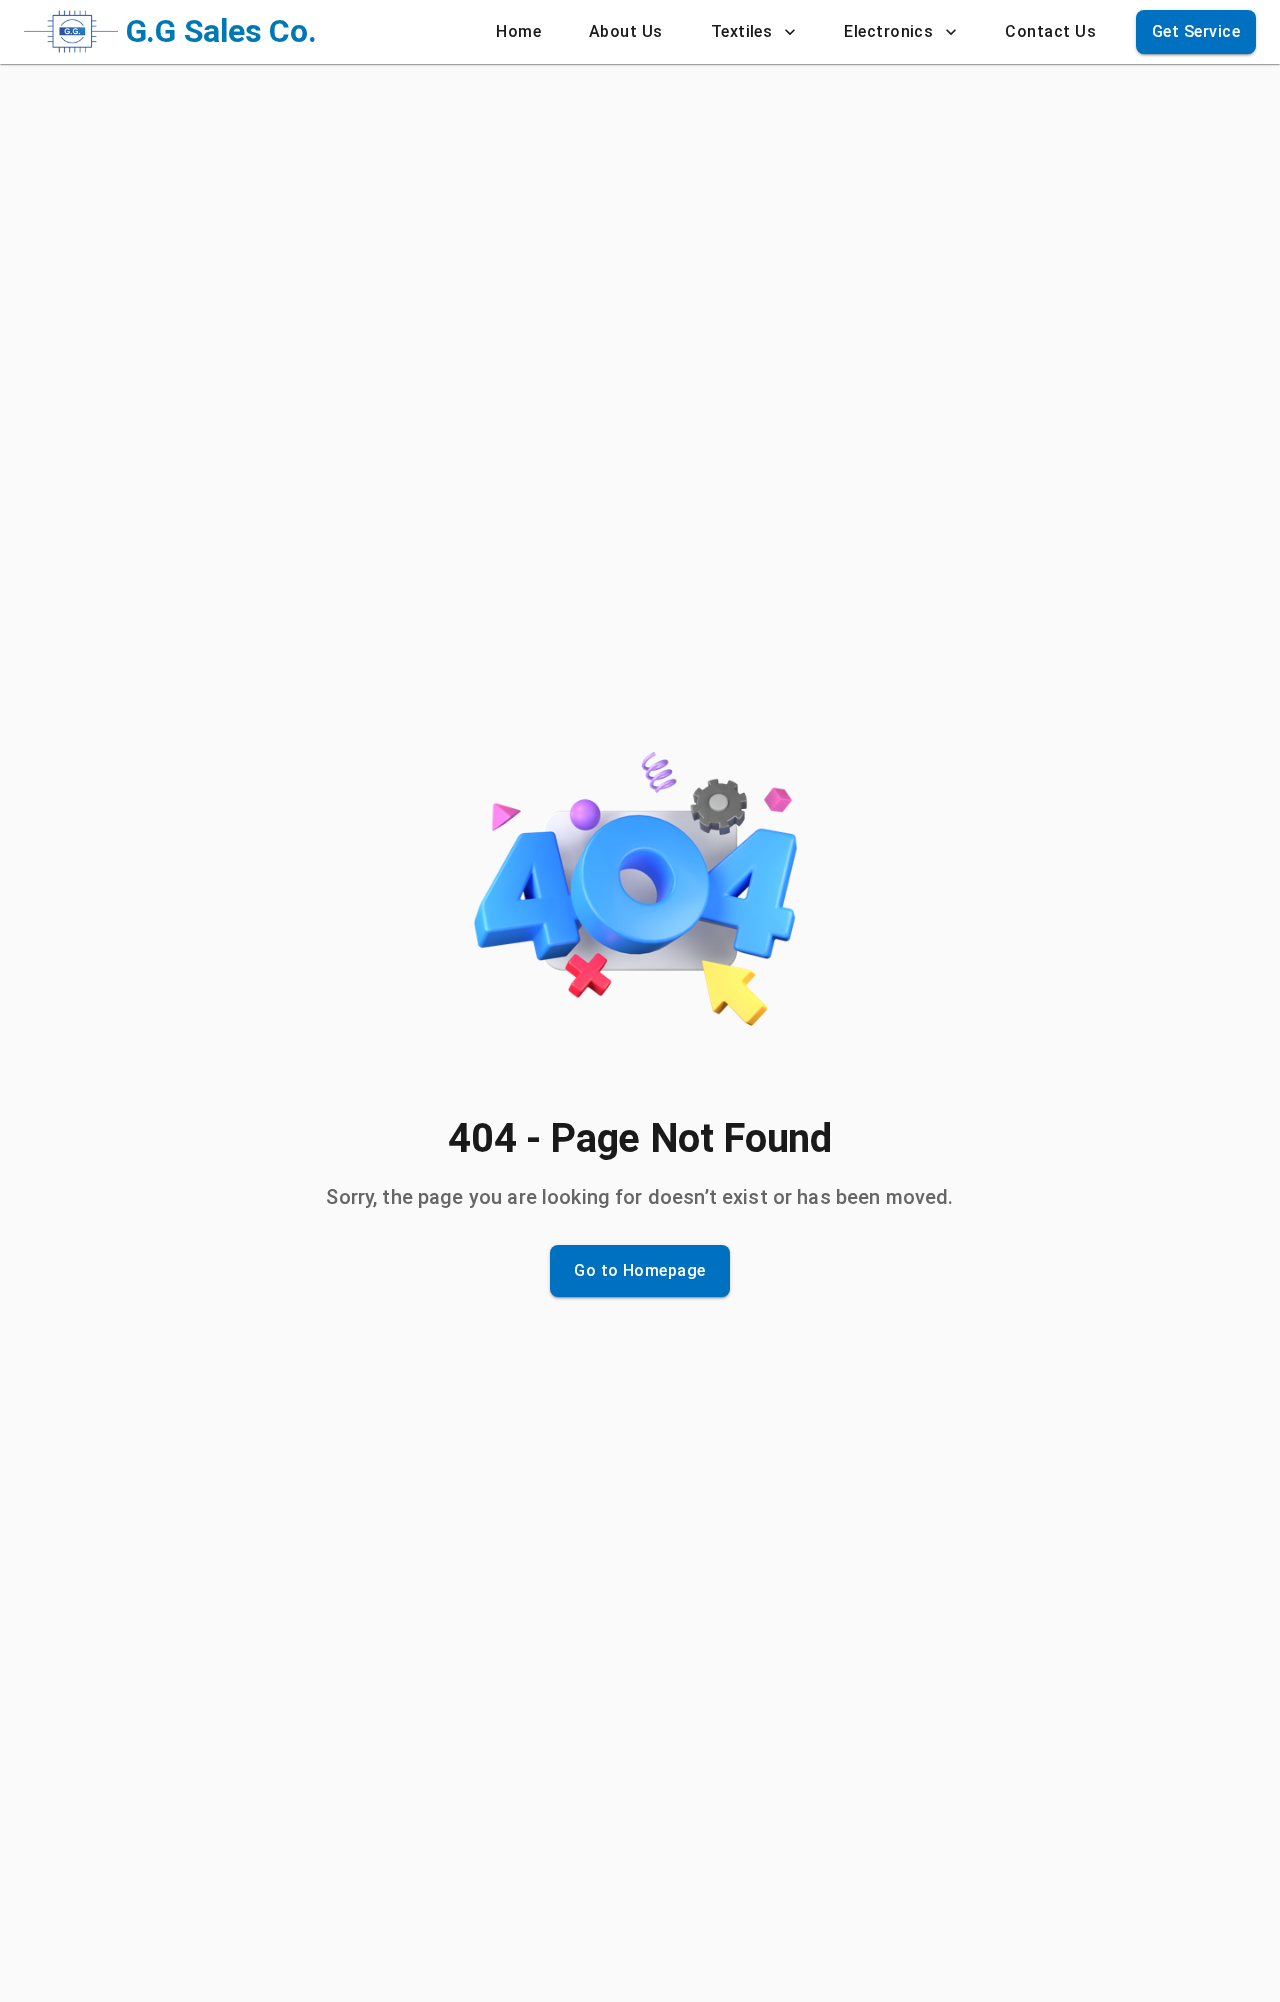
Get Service (1196, 31)
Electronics (888, 31)
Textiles (742, 31)
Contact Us (1050, 31)
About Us (626, 31)
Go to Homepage (639, 1270)
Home (518, 31)
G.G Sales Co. (221, 31)
